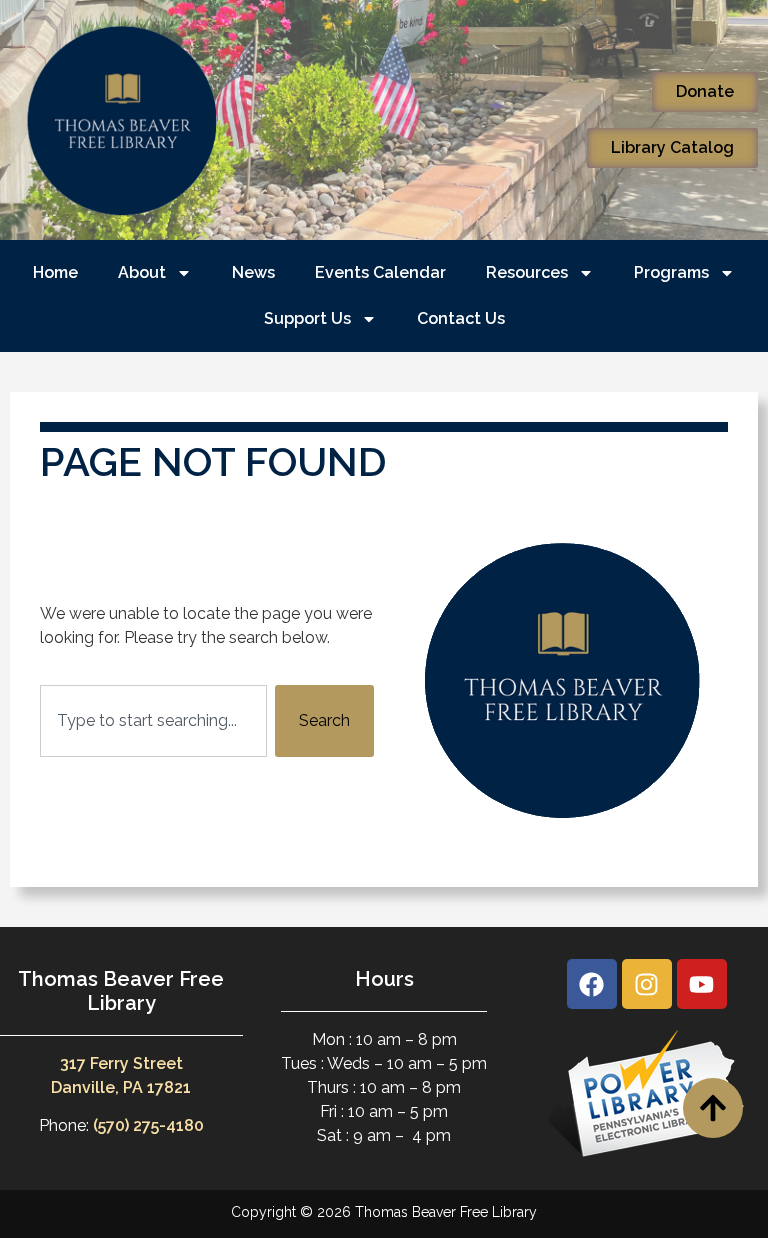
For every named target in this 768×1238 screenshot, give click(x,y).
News (253, 272)
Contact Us (461, 318)
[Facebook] (592, 984)
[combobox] (153, 721)
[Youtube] (702, 984)
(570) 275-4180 (148, 1125)
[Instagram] (647, 984)
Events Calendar (380, 272)
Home (55, 272)
